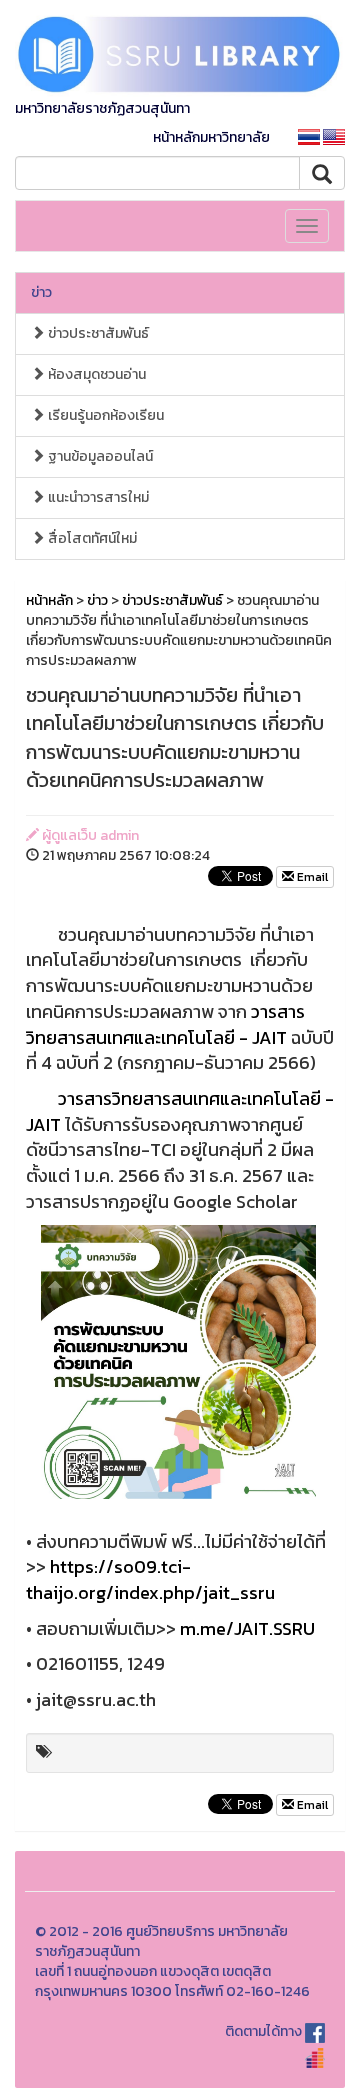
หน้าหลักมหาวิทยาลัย (211, 137)
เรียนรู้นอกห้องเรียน (104, 415)
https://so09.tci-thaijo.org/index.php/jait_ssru (150, 1579)
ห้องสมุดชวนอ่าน (95, 374)
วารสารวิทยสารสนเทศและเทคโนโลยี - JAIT (165, 1024)
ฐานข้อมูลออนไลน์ (99, 456)
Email (311, 877)
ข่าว (41, 292)
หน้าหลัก (49, 600)
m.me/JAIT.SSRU (247, 1628)
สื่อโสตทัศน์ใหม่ (91, 538)
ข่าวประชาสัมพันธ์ (97, 333)
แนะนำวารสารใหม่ (97, 497)
